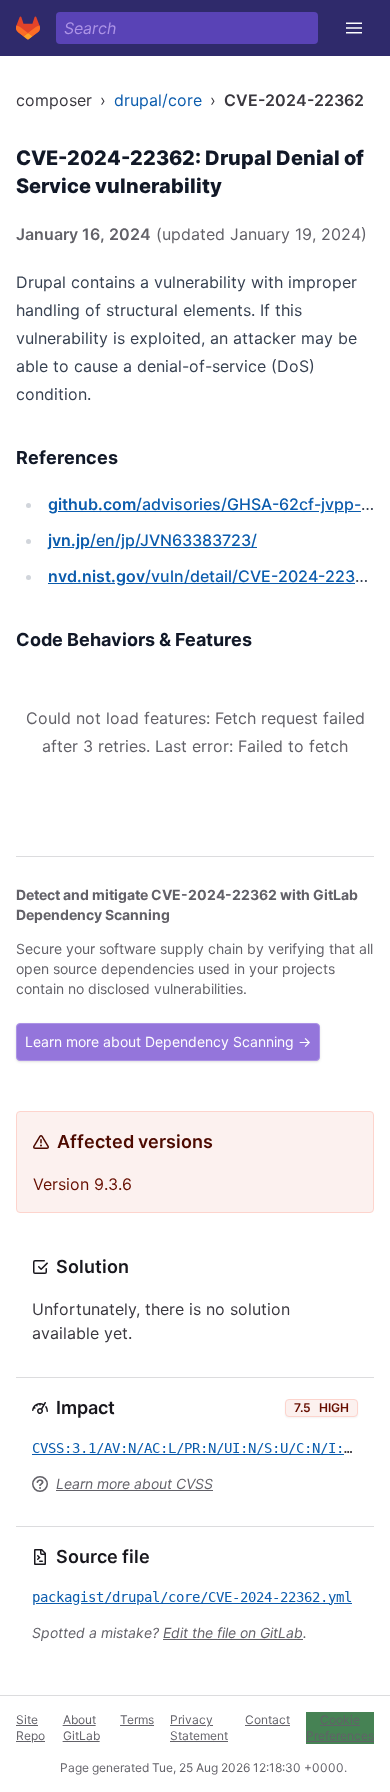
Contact (267, 1719)
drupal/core (158, 100)
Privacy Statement (199, 1727)
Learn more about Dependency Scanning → (168, 1041)
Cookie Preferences (340, 1727)
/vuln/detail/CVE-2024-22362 (211, 576)
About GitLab (81, 1727)
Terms (137, 1719)
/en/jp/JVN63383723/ (152, 540)
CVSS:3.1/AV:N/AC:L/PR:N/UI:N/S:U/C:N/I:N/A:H (208, 1448)
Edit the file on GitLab (233, 1632)
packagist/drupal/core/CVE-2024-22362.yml (192, 1597)
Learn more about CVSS (134, 1483)
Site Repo (30, 1727)
